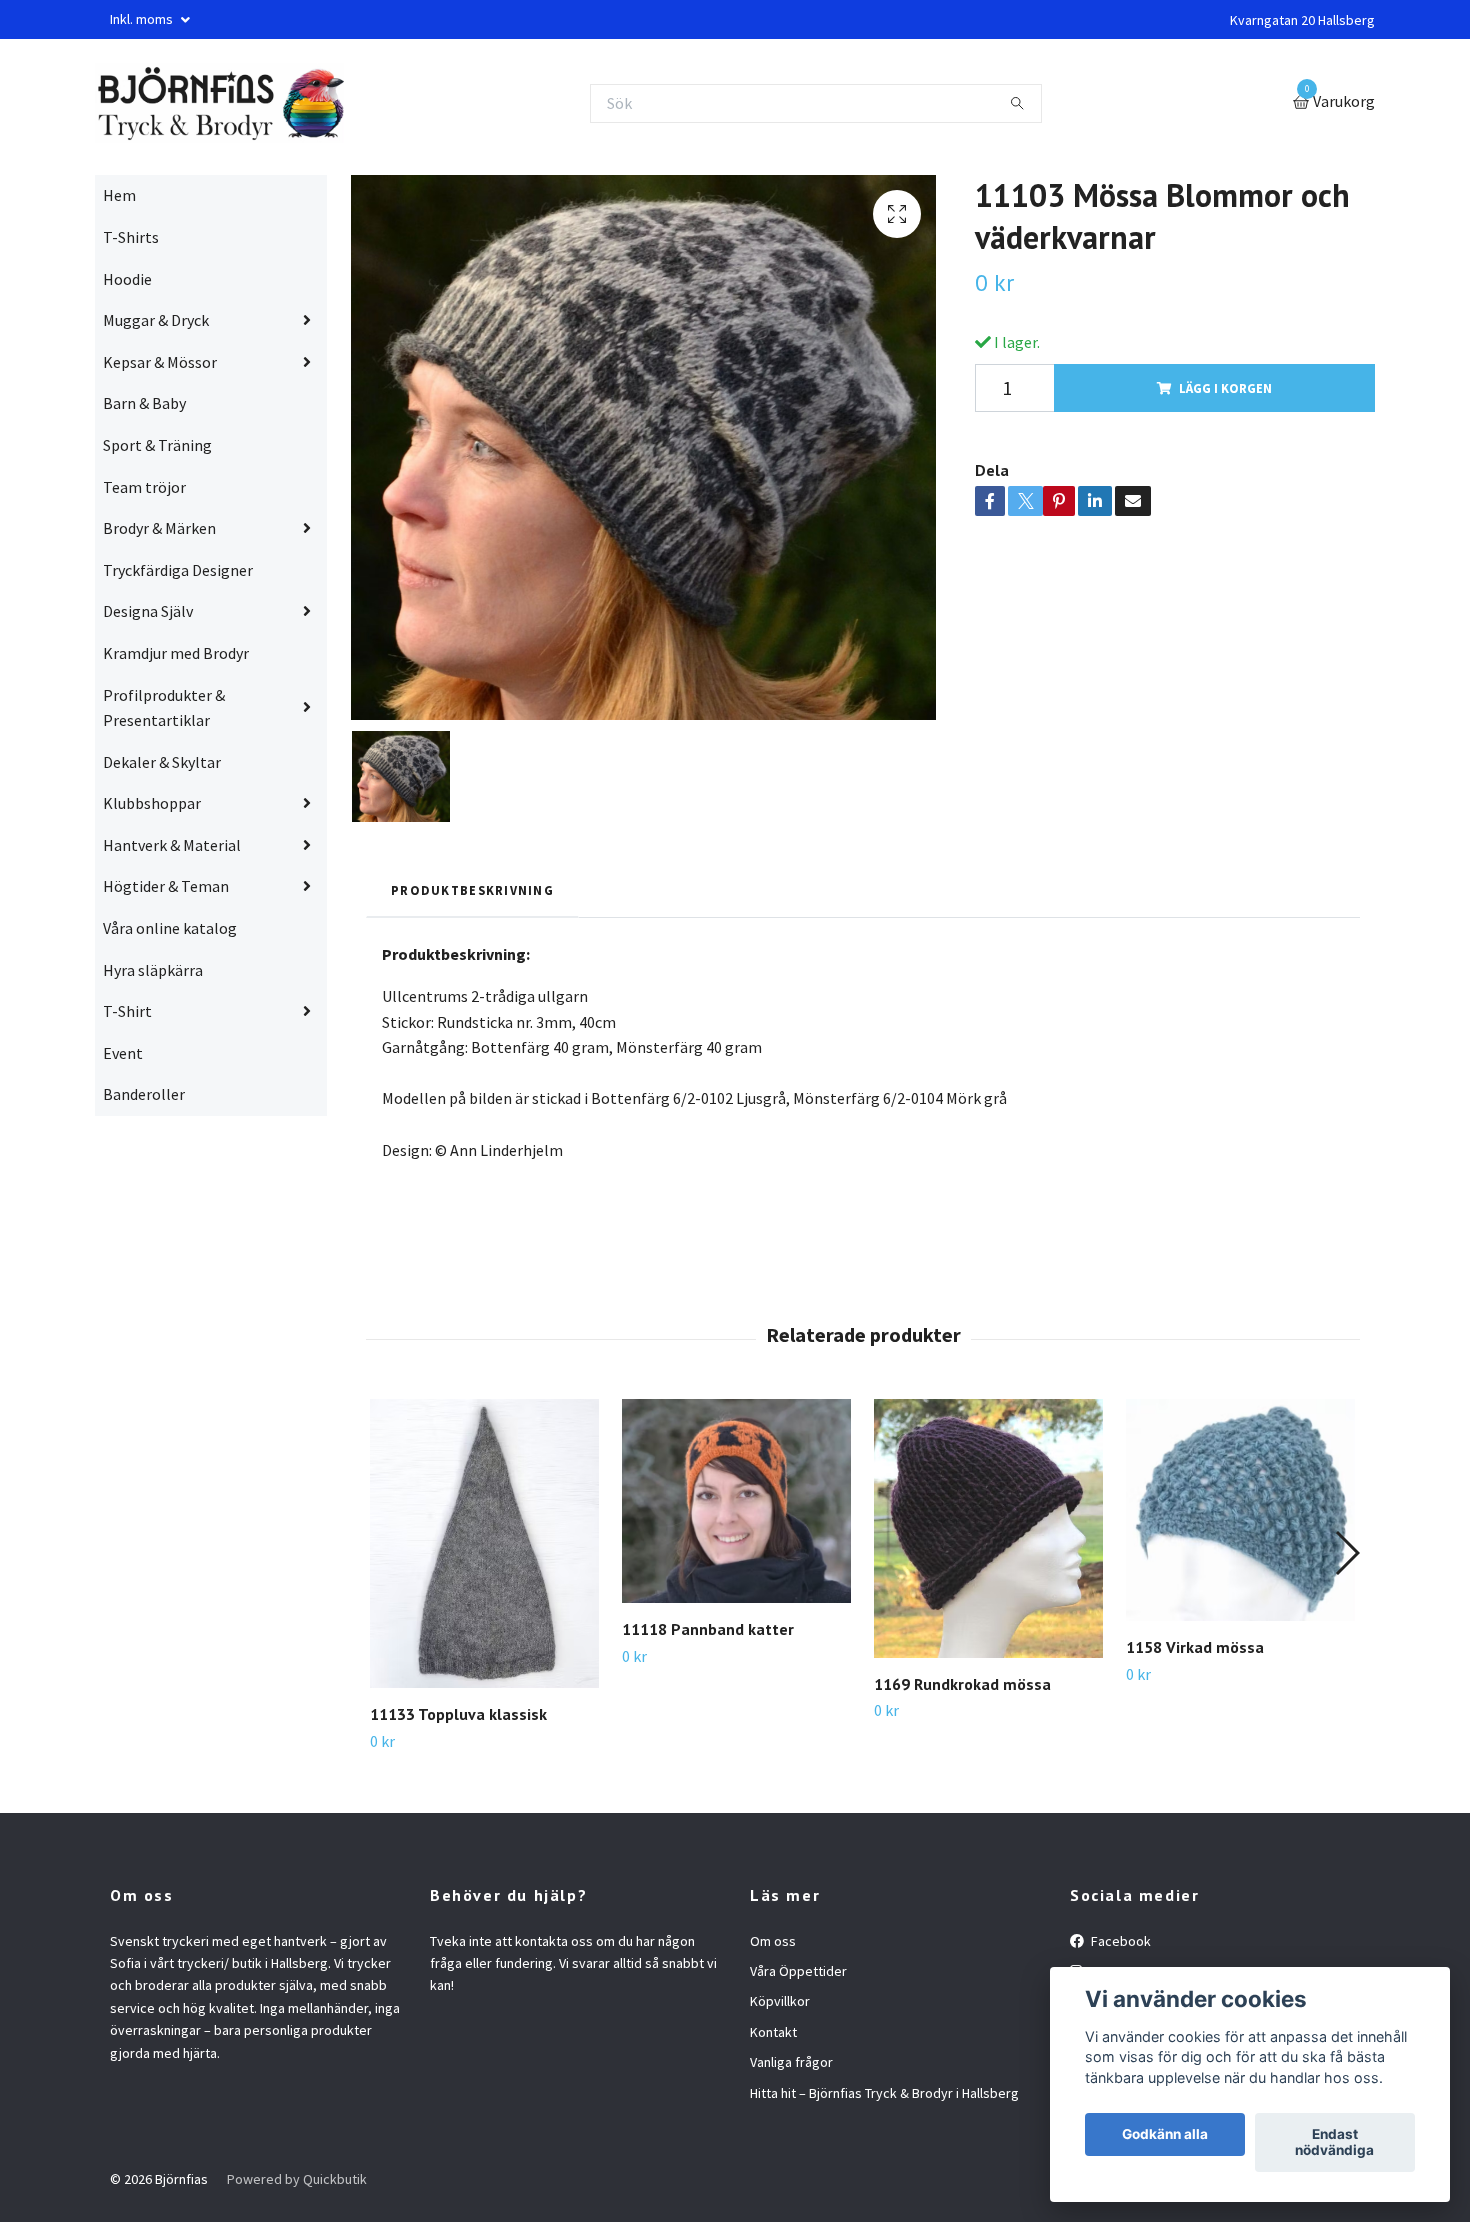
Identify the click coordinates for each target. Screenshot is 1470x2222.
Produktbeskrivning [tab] (472, 890)
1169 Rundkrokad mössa (962, 1684)
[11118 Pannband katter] (736, 1501)
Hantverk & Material (172, 845)
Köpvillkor (780, 2001)
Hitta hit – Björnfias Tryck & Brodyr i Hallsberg (884, 2093)
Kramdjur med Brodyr (176, 653)
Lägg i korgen (1225, 388)
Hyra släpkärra (153, 970)
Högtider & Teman (166, 886)
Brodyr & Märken (159, 528)
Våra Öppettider (798, 1971)
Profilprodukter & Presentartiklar (164, 708)
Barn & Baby (144, 403)
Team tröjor (144, 487)
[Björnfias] (219, 103)
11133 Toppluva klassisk (458, 1714)
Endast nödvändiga (1334, 2143)
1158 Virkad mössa (1195, 1647)
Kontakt (773, 2032)
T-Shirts (131, 237)
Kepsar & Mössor (160, 362)
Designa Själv (148, 611)
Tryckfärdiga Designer (178, 570)
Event (123, 1053)
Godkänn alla (1165, 2135)
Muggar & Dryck (156, 320)
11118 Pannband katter (708, 1629)
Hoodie (127, 279)
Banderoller (144, 1094)
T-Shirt (127, 1011)
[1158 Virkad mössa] (1240, 1510)
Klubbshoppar (152, 803)
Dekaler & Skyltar (162, 762)
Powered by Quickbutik (297, 2179)
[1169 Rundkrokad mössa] (988, 1528)
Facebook (1119, 1941)
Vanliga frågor (791, 2062)
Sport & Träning (157, 445)
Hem (119, 195)
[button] (1346, 1553)
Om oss (773, 1941)
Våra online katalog (170, 928)
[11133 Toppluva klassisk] (484, 1543)
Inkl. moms (143, 19)
